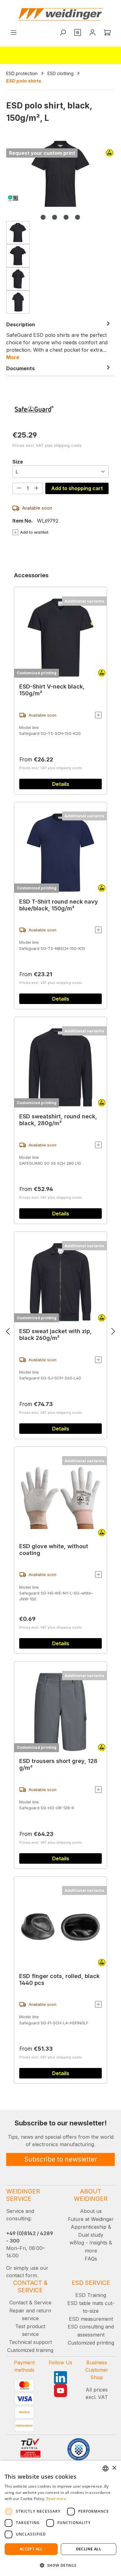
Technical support (30, 2342)
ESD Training (91, 2295)
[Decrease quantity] (19, 488)
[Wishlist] (78, 33)
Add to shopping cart (77, 488)
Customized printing (37, 673)
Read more (56, 2499)
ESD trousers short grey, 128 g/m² (58, 1764)
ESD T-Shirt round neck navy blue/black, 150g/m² (59, 905)
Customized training (30, 2350)
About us (91, 2211)
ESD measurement (91, 2319)
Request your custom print (42, 153)
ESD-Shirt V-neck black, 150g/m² (52, 690)
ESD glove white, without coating (54, 1550)
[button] (60, 2565)
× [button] (114, 2468)
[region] (60, 226)
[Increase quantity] (37, 488)
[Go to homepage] (60, 14)
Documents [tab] (20, 368)
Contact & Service (30, 2303)
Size (18, 462)
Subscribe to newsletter (61, 2159)
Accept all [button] (31, 2549)
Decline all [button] (89, 2549)
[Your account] (92, 33)
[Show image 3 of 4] (66, 217)
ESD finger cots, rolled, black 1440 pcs (59, 1979)
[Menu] (14, 33)
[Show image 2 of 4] (55, 217)
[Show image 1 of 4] (43, 217)
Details (61, 784)
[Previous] (8, 1333)
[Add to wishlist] (98, 715)
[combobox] (105, 2468)
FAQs (91, 2259)
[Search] (63, 33)
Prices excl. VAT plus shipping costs (47, 445)
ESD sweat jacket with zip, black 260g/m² (56, 1335)
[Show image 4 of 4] (78, 217)
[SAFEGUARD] (60, 409)
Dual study (91, 2235)
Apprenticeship (89, 2227)
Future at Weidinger (91, 2219)
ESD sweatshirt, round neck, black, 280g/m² (58, 1120)
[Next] (113, 1333)
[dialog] (60, 2518)
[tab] (59, 341)
